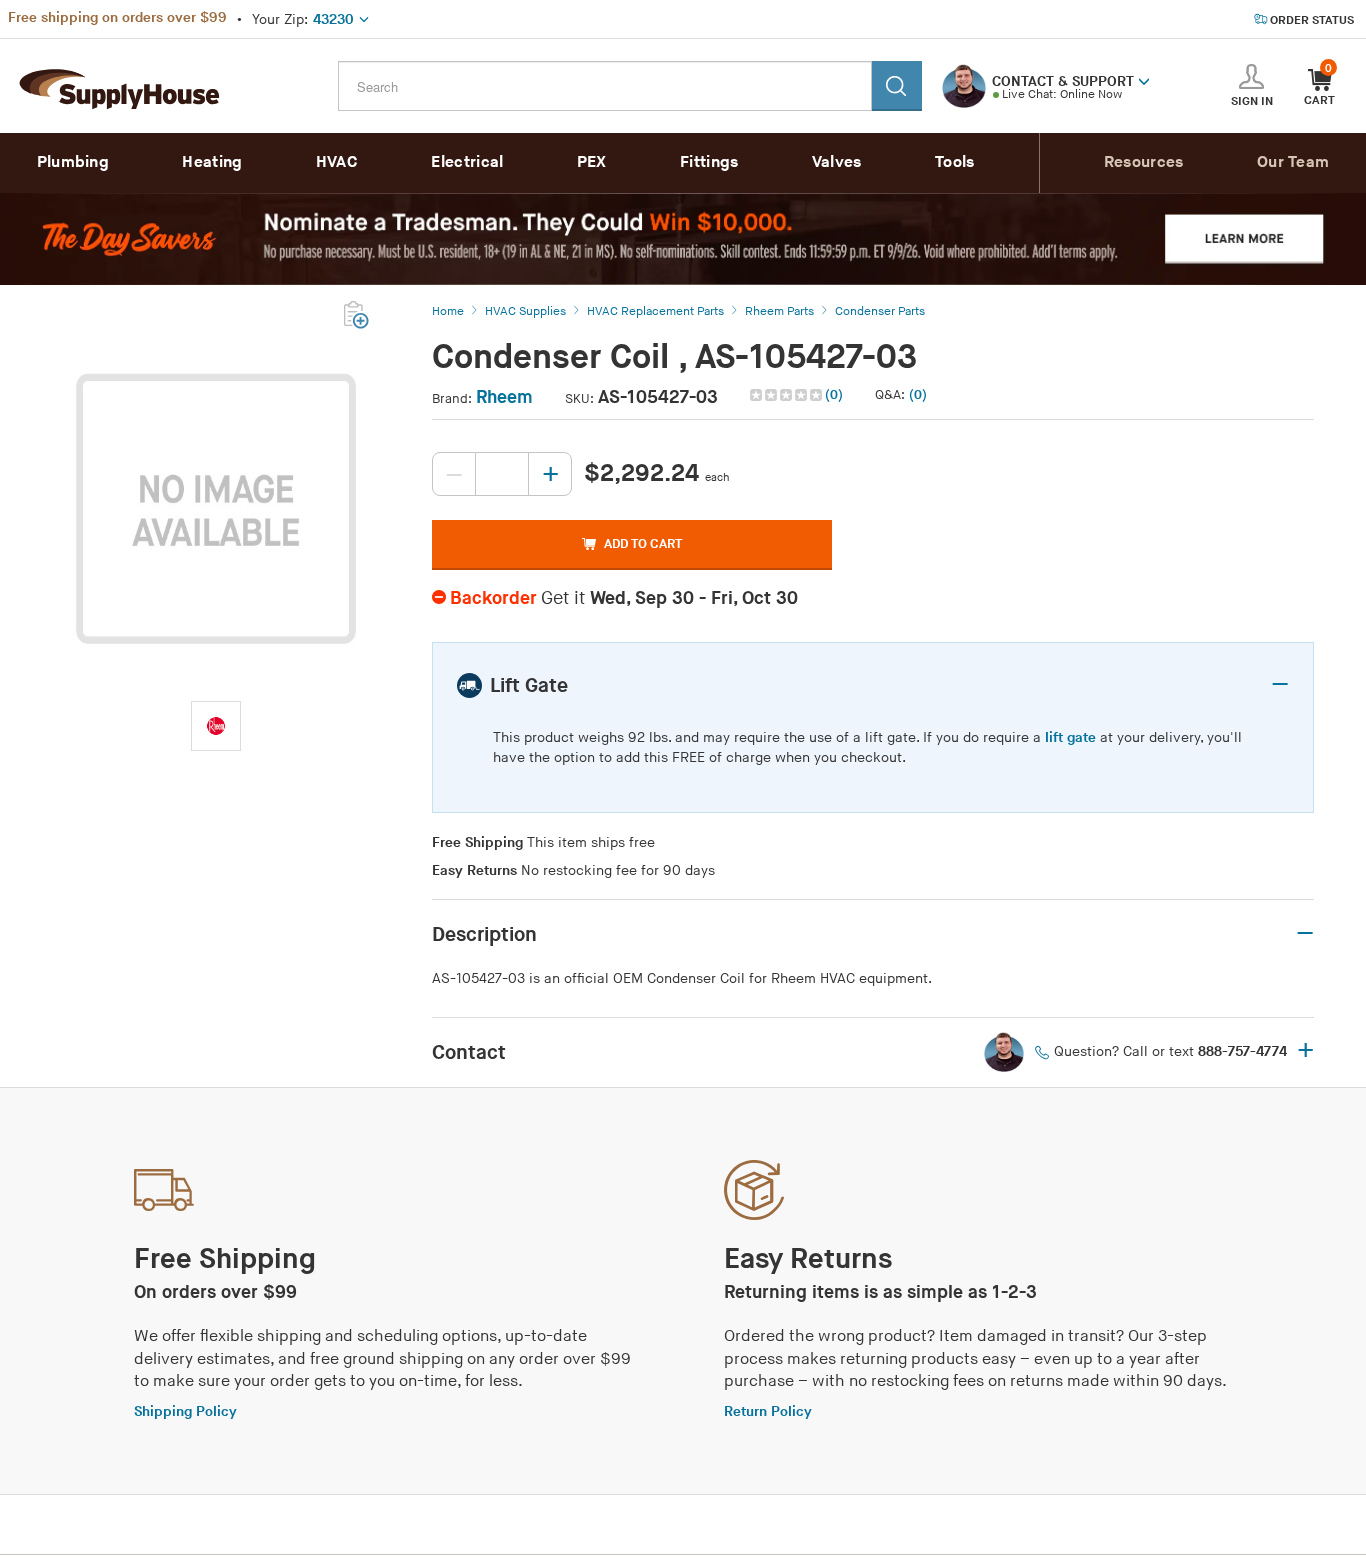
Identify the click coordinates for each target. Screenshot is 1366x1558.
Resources (1144, 162)
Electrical (467, 162)
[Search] (897, 86)
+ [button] (1305, 1052)
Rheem (504, 397)
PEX (592, 162)
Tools (955, 162)
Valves (837, 162)
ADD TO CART (643, 544)
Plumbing (73, 162)
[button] (1144, 80)
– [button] (1280, 685)
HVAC (337, 162)
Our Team (1293, 162)
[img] (787, 395)
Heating (212, 162)
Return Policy (768, 1411)
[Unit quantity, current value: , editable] (502, 474)
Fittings (709, 162)
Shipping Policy (185, 1411)
